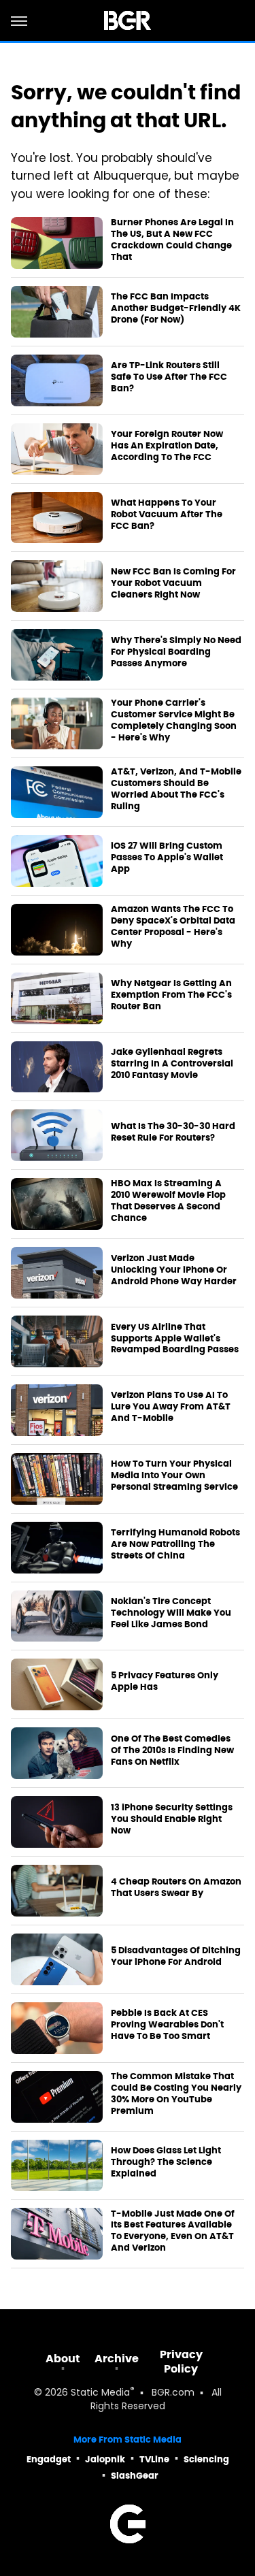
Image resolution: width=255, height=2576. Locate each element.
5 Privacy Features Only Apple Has (165, 1681)
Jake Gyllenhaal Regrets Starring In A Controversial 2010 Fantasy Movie (172, 1064)
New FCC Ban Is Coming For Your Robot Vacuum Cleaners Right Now (173, 583)
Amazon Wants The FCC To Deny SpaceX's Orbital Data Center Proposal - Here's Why (173, 927)
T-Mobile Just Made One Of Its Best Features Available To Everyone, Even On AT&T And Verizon (173, 2231)
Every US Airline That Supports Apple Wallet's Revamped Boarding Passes (175, 1339)
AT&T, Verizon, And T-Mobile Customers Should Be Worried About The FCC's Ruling (176, 789)
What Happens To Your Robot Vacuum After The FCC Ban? (167, 515)
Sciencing (206, 2459)
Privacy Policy (181, 2362)
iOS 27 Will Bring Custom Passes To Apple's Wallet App (167, 858)
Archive (117, 2359)
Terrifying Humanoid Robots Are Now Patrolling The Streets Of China (175, 1544)
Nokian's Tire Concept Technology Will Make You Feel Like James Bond (171, 1613)
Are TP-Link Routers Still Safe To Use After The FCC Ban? (169, 377)
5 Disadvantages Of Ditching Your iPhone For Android (176, 1956)
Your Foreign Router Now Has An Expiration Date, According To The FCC (167, 446)
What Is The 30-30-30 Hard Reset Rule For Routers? (173, 1132)
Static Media (100, 2393)
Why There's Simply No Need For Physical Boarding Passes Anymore (176, 652)
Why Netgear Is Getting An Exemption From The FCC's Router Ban (171, 995)
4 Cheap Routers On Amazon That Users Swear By (176, 1888)
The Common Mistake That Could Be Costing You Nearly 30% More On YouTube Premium (176, 2094)
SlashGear (135, 2476)
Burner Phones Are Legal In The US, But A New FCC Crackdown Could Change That (172, 240)
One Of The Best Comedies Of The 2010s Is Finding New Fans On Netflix (172, 1750)
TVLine (154, 2459)
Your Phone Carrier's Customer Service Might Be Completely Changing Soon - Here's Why (174, 720)
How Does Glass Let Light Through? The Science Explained (166, 2162)
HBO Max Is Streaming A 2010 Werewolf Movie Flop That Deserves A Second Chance (168, 1201)
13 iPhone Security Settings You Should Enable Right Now (172, 1819)
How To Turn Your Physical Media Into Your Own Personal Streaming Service (174, 1476)
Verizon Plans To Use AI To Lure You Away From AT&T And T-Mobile (171, 1407)
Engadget (49, 2459)
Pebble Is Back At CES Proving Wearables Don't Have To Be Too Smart (167, 2025)
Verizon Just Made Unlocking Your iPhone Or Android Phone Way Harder (174, 1270)
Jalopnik (105, 2459)
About (63, 2359)
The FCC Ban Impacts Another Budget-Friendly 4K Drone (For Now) (176, 308)
